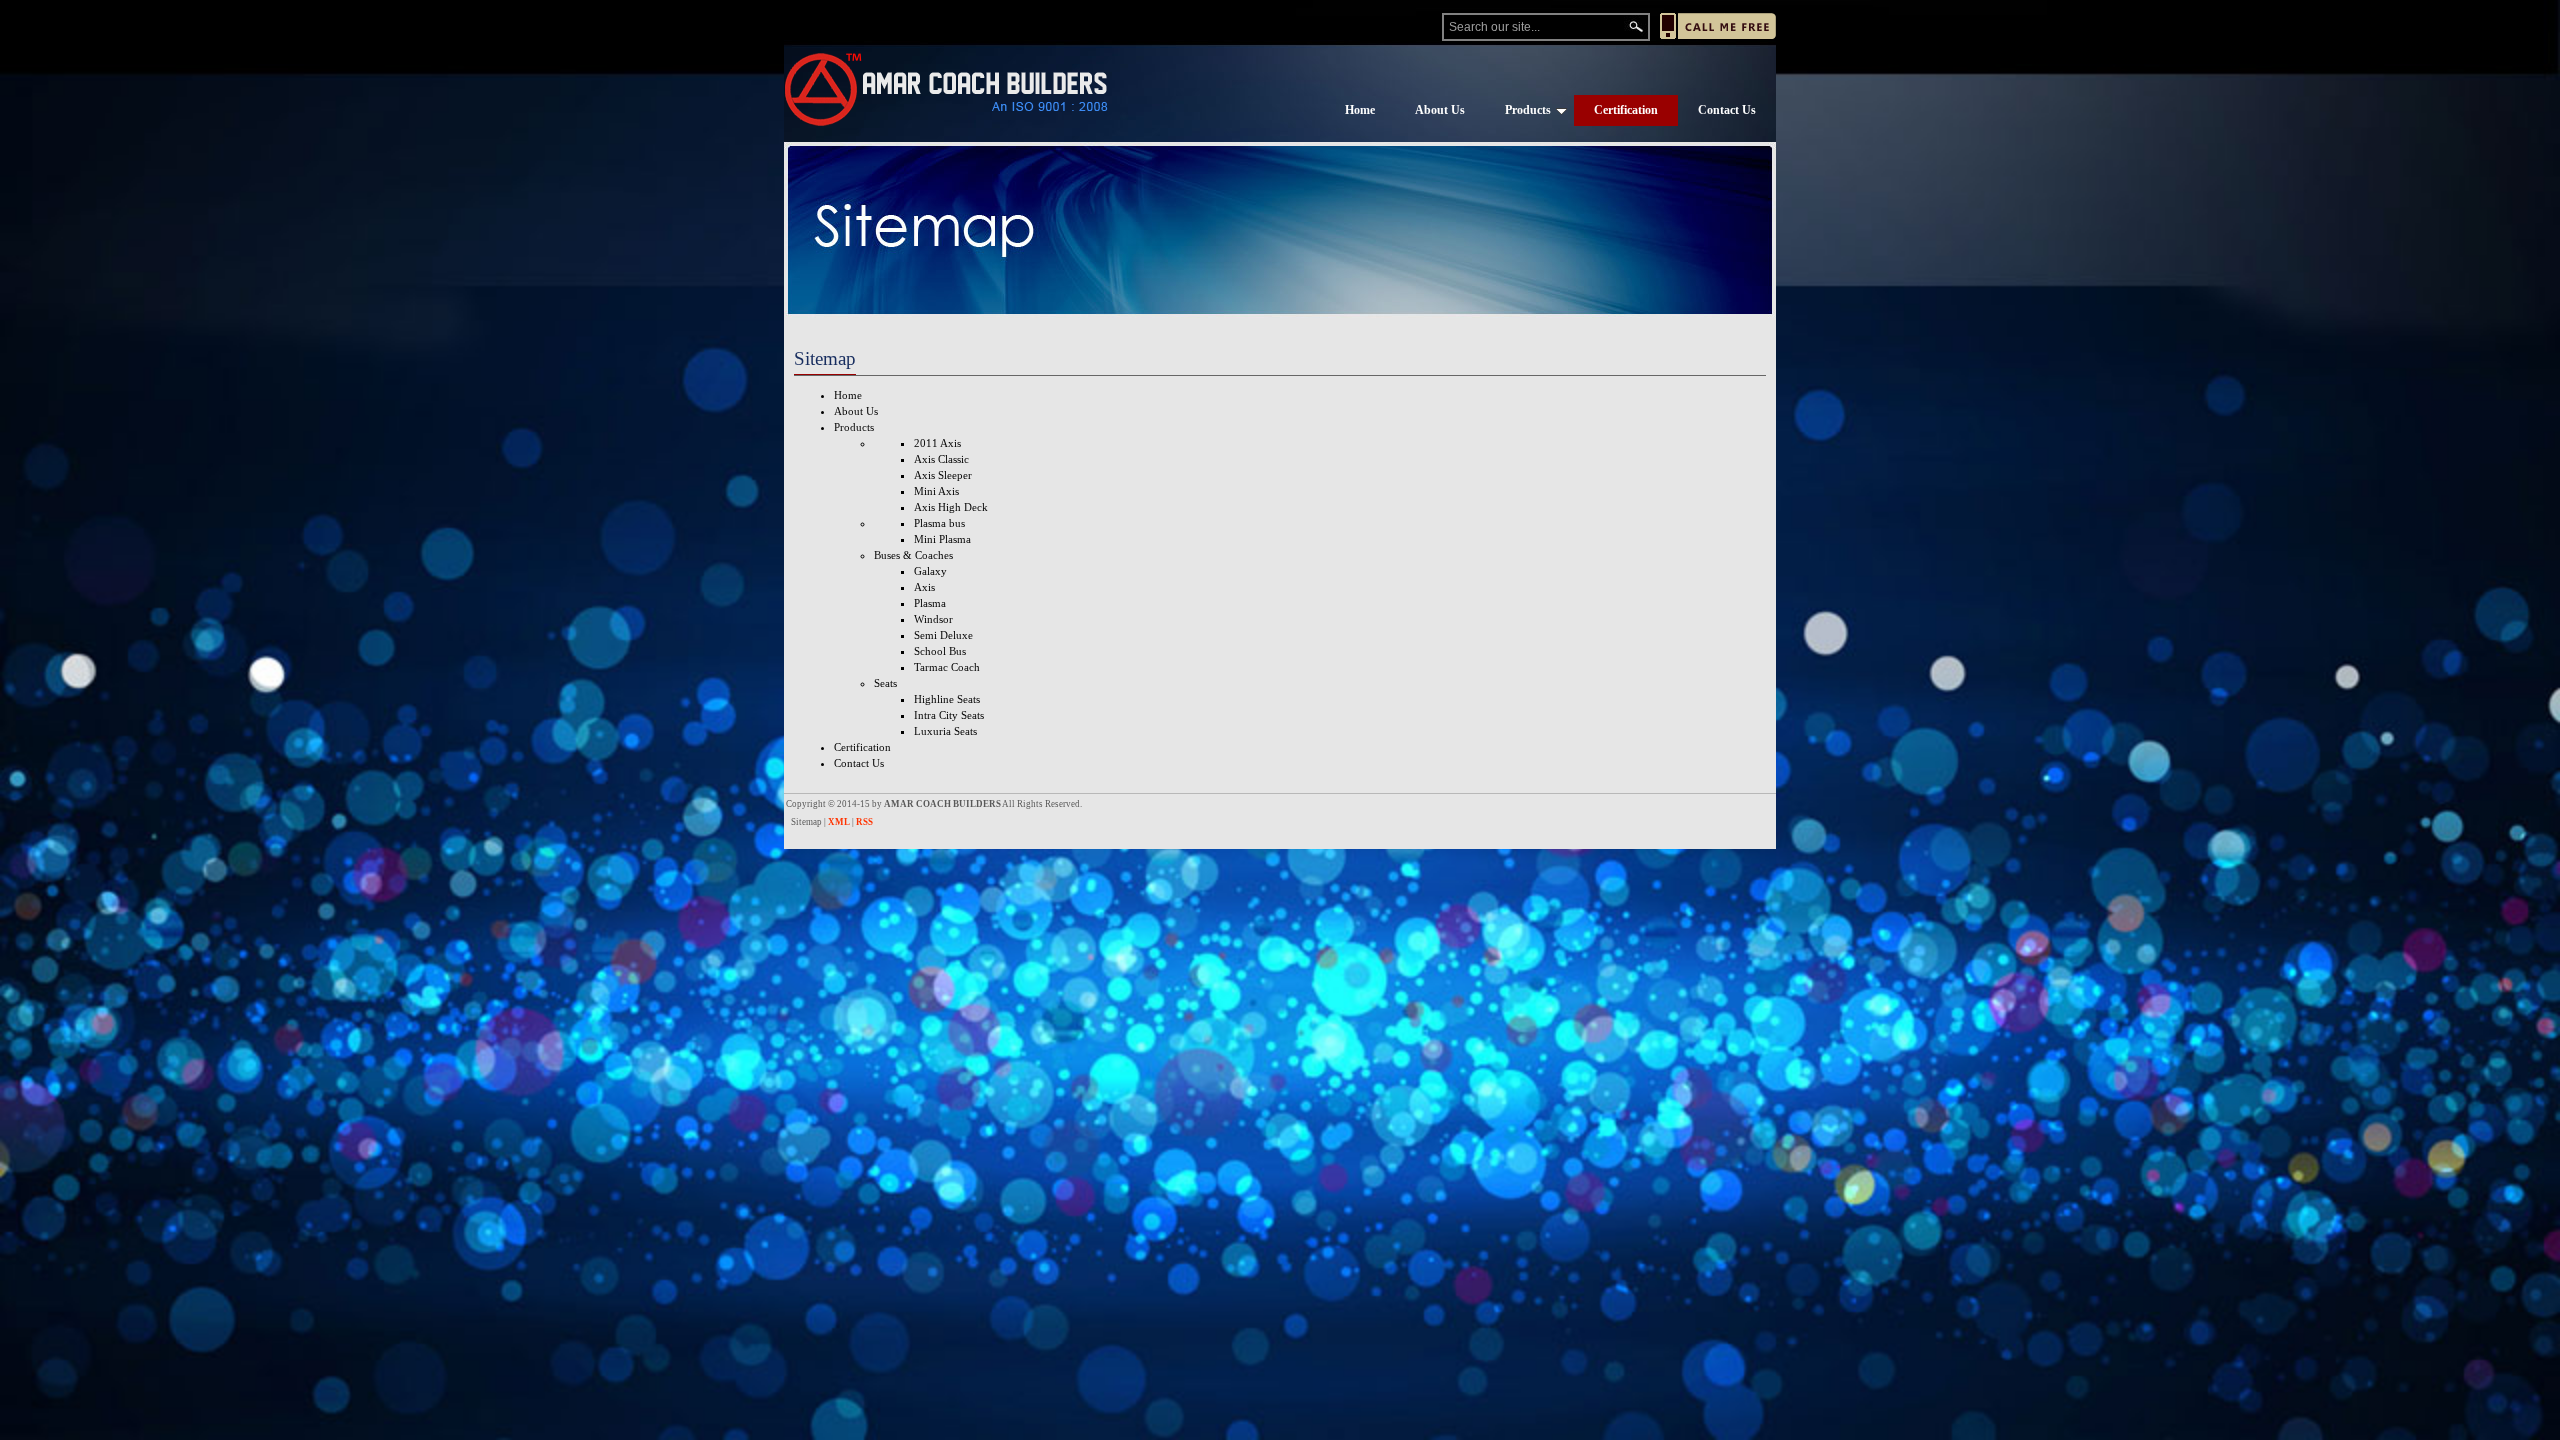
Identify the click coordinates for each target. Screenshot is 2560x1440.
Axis (924, 587)
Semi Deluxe (943, 635)
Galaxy (930, 571)
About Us (1440, 110)
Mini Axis (936, 491)
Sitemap (806, 822)
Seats (885, 683)
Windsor (933, 619)
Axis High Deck (951, 507)
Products (1528, 110)
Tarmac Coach (947, 667)
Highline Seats (947, 699)
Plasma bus (939, 523)
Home (1360, 110)
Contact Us (1727, 110)
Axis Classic (941, 459)
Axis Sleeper (943, 475)
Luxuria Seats (945, 731)
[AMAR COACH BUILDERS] (946, 89)
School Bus (940, 651)
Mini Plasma (942, 539)
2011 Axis (937, 443)
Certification (1626, 110)
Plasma (930, 603)
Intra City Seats (949, 715)
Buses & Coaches (913, 555)
